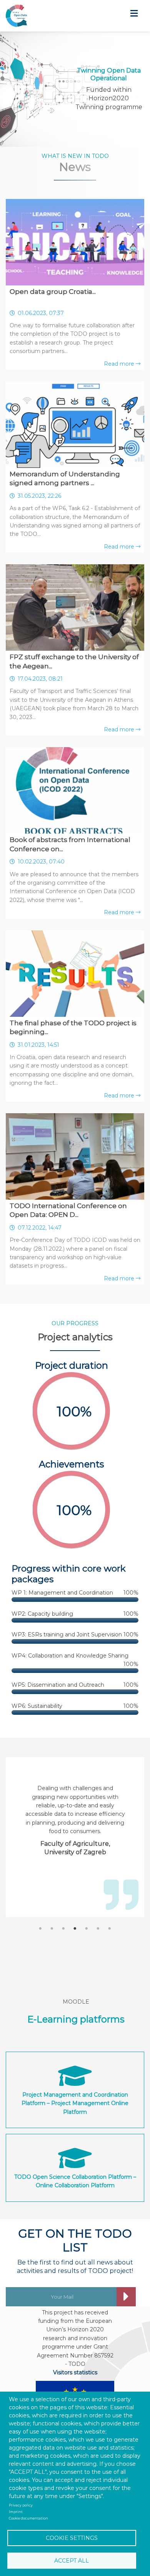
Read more (120, 364)
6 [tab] (98, 1929)
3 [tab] (63, 1929)
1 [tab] (40, 1929)
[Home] (16, 16)
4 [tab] (75, 1929)
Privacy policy (21, 2505)
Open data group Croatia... (53, 292)
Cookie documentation (28, 2518)
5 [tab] (87, 1929)
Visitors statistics (75, 2372)
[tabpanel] (75, 1812)
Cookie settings (72, 2538)
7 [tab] (110, 1929)
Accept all (72, 2561)
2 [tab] (52, 1929)
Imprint (16, 2512)
